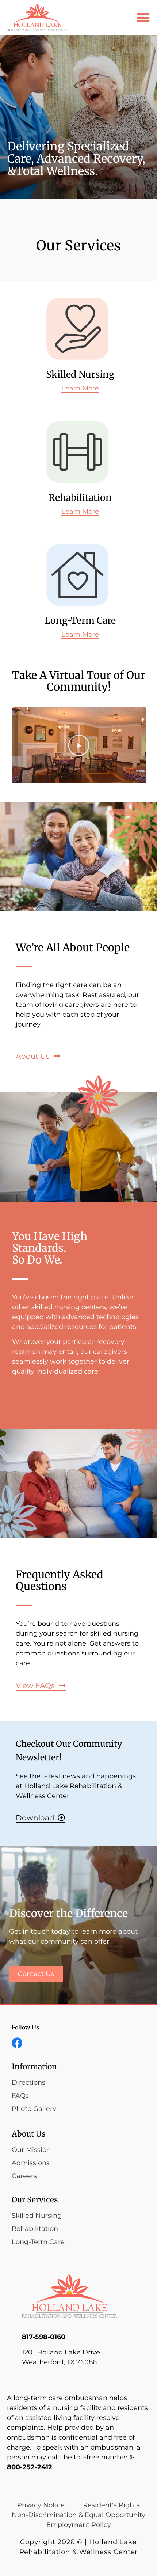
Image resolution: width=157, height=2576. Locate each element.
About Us (28, 2134)
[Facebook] (17, 2043)
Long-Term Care (80, 620)
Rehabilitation (80, 498)
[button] (143, 17)
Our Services (35, 2200)
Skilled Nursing (80, 374)
